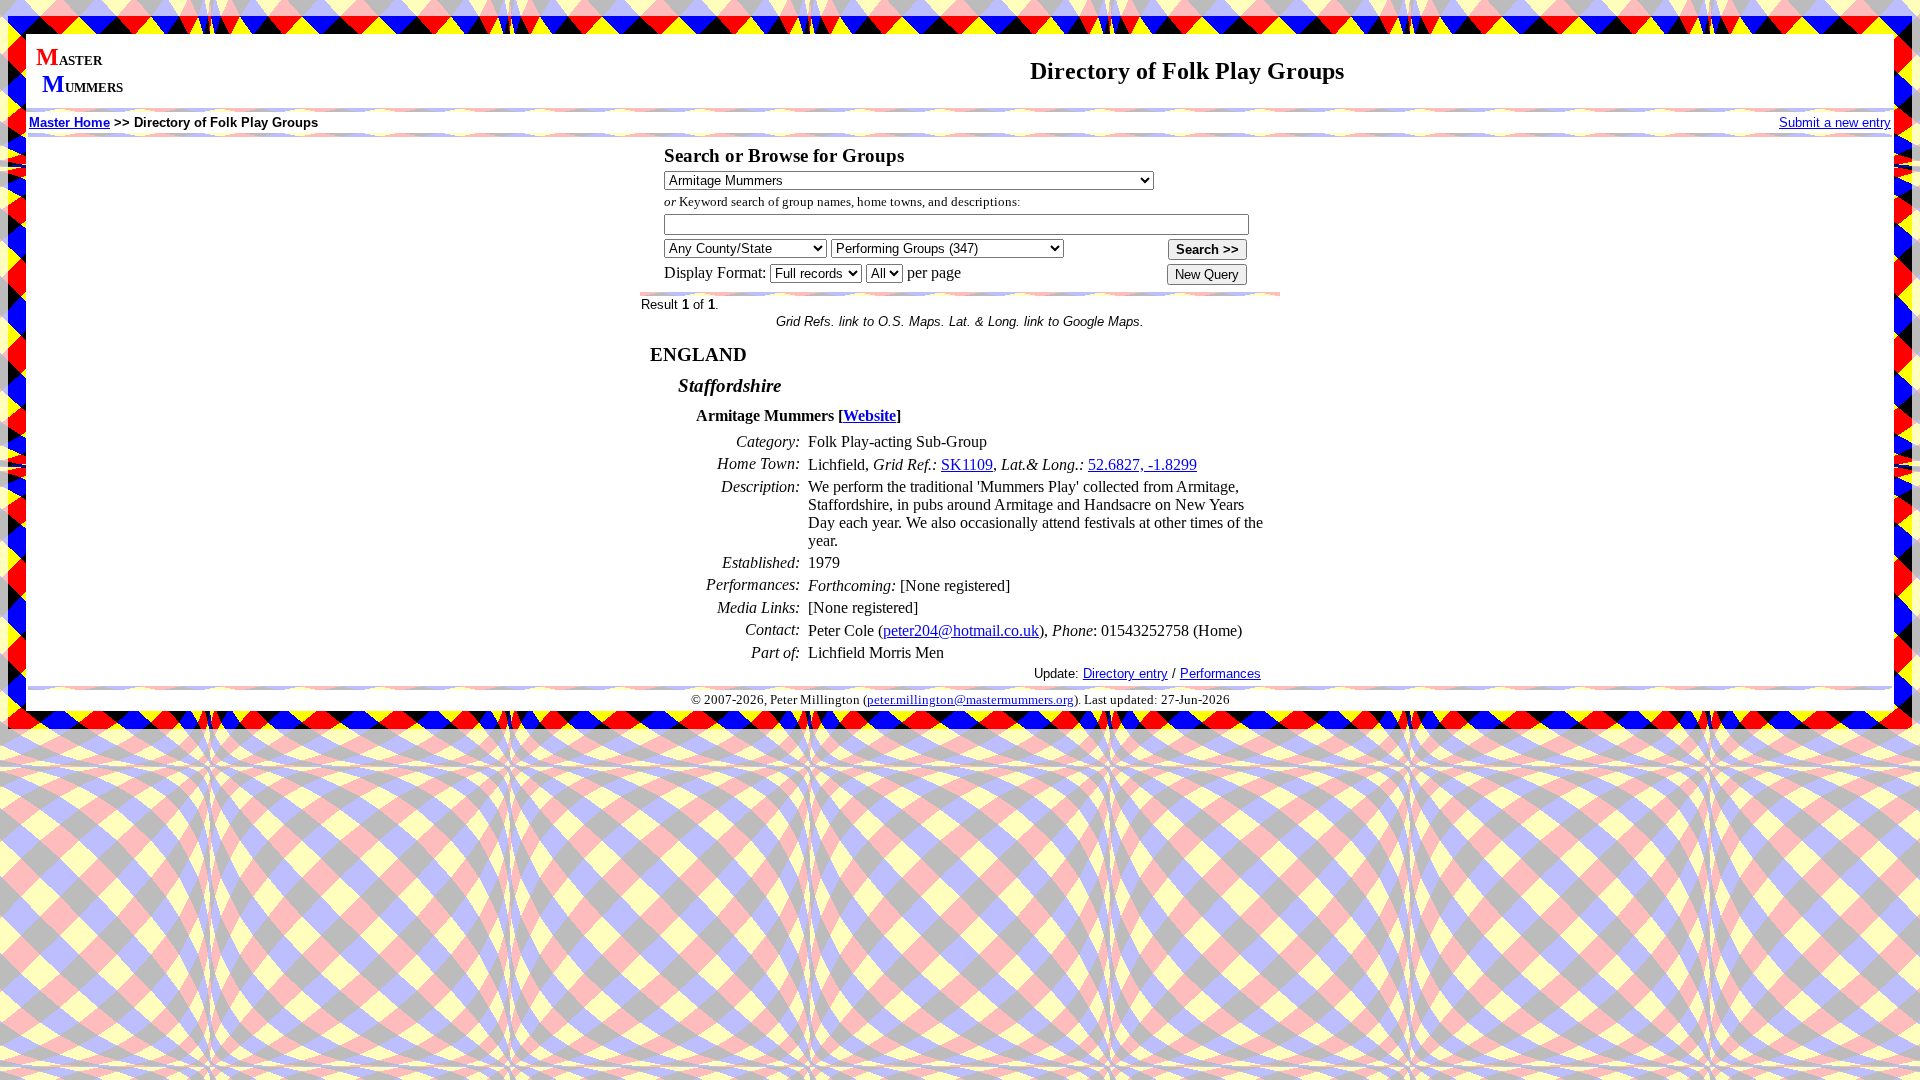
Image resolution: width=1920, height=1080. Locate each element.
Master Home (69, 122)
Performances (1220, 673)
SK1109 (967, 464)
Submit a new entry (1835, 122)
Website (869, 415)
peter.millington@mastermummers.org (970, 700)
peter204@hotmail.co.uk (961, 630)
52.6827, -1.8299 (1142, 464)
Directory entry (1125, 673)
